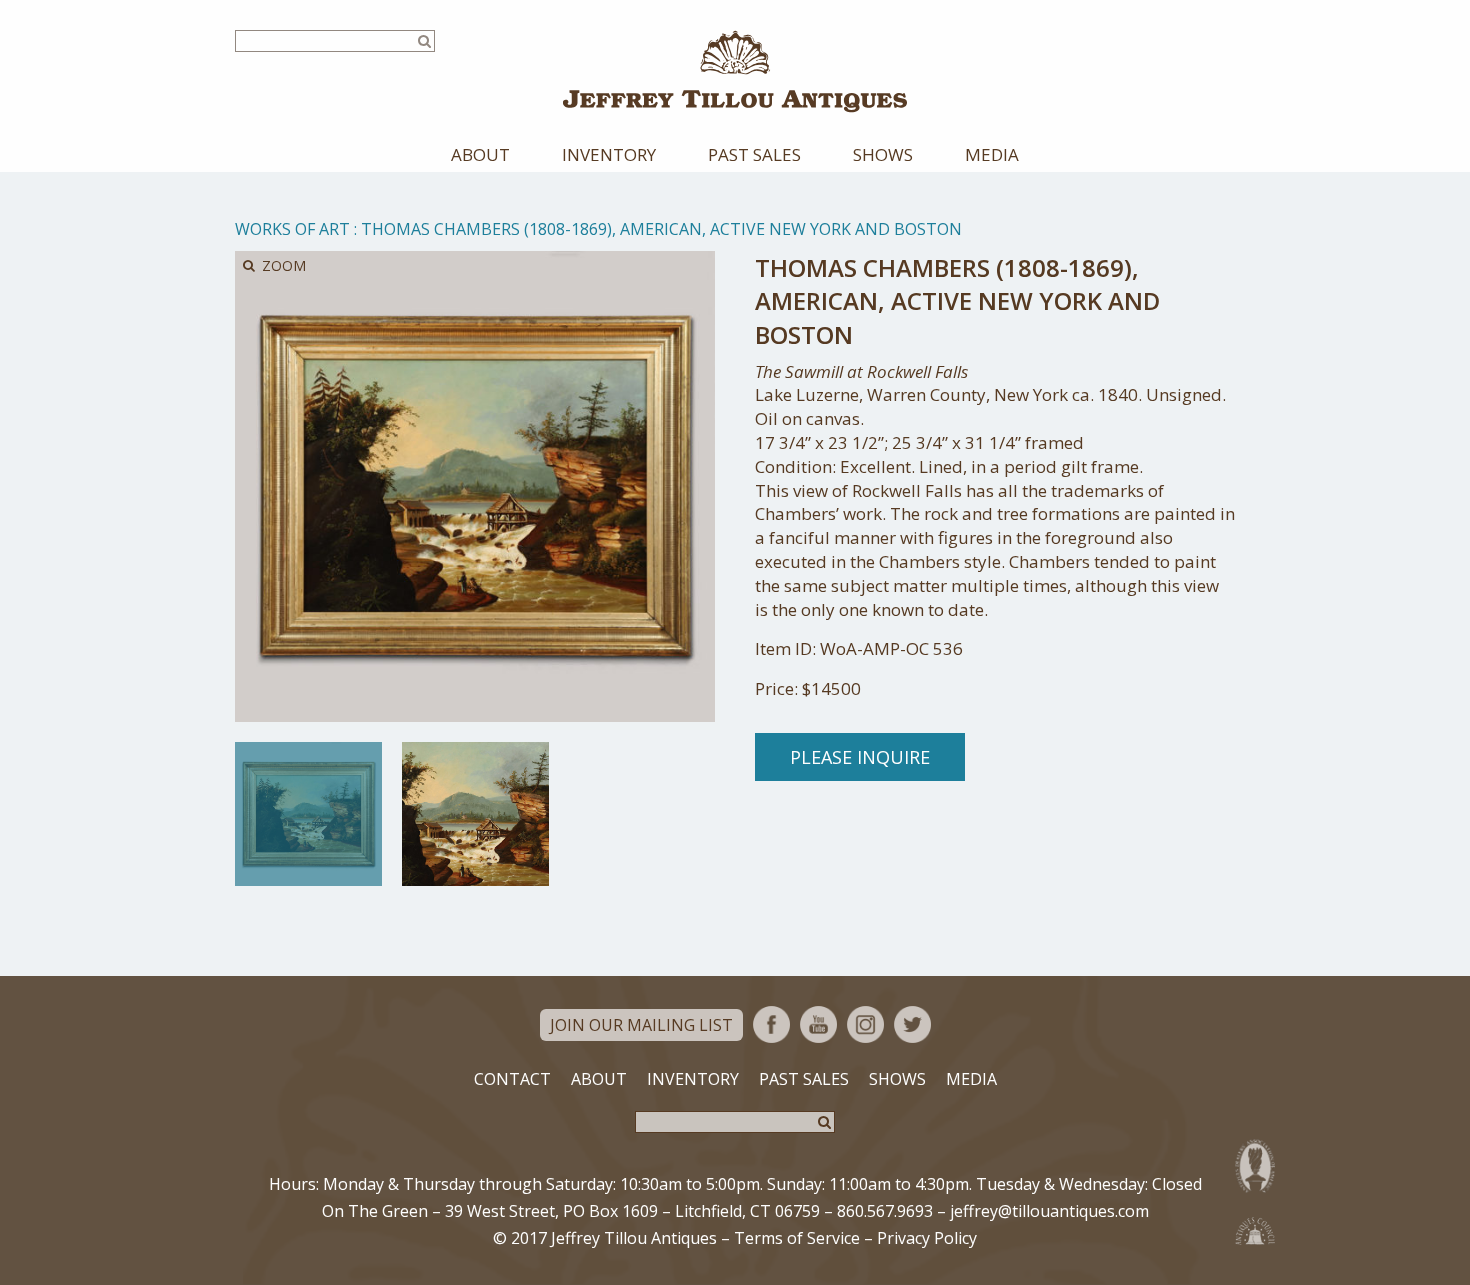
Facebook (771, 1024)
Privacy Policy (927, 1238)
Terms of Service (797, 1238)
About (480, 154)
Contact (512, 1079)
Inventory (609, 154)
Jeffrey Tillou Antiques (735, 71)
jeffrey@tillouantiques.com (1049, 1211)
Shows (883, 154)
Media (992, 154)
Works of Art (292, 229)
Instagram (865, 1024)
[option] (308, 814)
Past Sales (754, 154)
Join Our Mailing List (641, 1025)
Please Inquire (860, 757)
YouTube (818, 1024)
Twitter (912, 1024)
